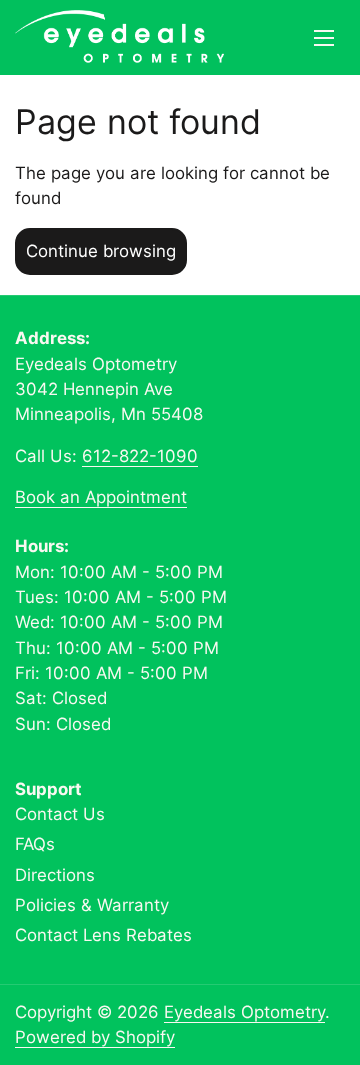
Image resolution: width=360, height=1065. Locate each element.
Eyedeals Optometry (244, 1012)
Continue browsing (101, 251)
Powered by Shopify (95, 1037)
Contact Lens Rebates (103, 935)
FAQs (35, 844)
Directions (55, 875)
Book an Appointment (101, 497)
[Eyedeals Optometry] (119, 37)
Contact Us (60, 814)
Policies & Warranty (92, 905)
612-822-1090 (140, 456)
